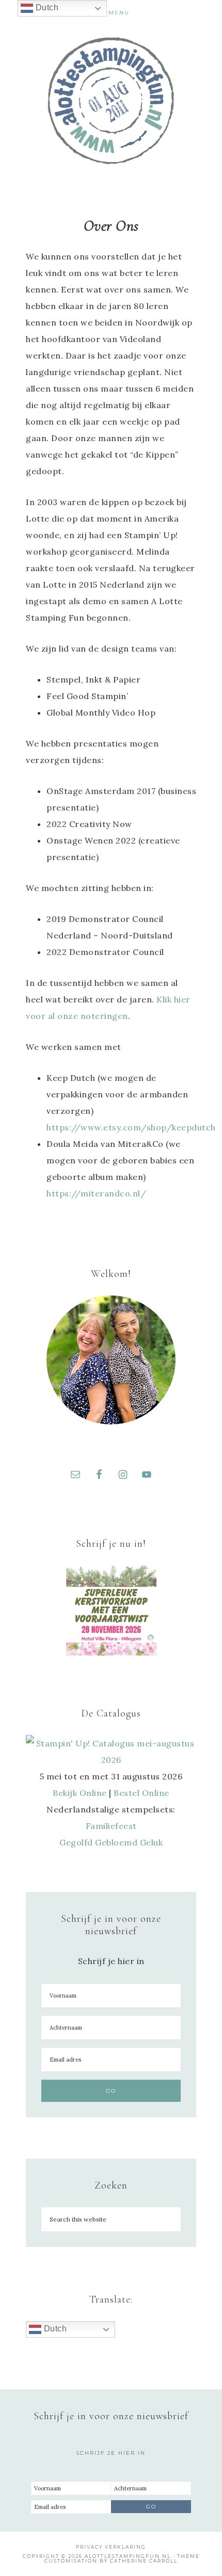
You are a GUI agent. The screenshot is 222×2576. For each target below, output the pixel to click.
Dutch (54, 2329)
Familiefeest (111, 1826)
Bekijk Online (80, 1793)
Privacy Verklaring (111, 2547)
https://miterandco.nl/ (96, 1193)
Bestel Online (141, 1793)
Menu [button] (119, 13)
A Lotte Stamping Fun (111, 101)
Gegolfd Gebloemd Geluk (111, 1842)
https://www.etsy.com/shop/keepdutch (131, 1127)
